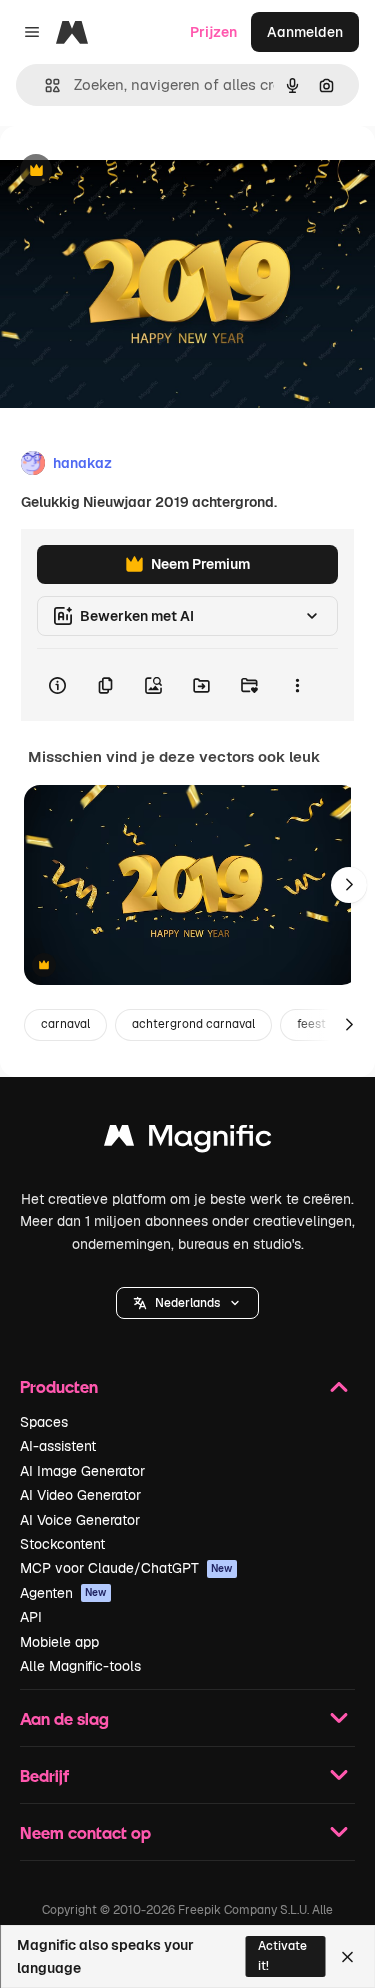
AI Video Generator (80, 1495)
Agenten (63, 1593)
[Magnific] (188, 1140)
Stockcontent (62, 1544)
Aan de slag (64, 1718)
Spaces (44, 1422)
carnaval (65, 1024)
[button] (187, 1303)
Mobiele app (59, 1642)
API (31, 1617)
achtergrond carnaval (193, 1024)
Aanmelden (305, 32)
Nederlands (187, 1303)
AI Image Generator (82, 1471)
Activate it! (282, 1955)
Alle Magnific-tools (80, 1666)
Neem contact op (85, 1832)
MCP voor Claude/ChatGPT (126, 1568)
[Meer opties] (297, 685)
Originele (131, 171)
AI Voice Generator (80, 1520)
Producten (59, 1386)
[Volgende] (349, 885)
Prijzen (213, 32)
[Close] (347, 1957)
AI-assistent (58, 1446)
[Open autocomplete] (44, 85)
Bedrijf (44, 1775)
